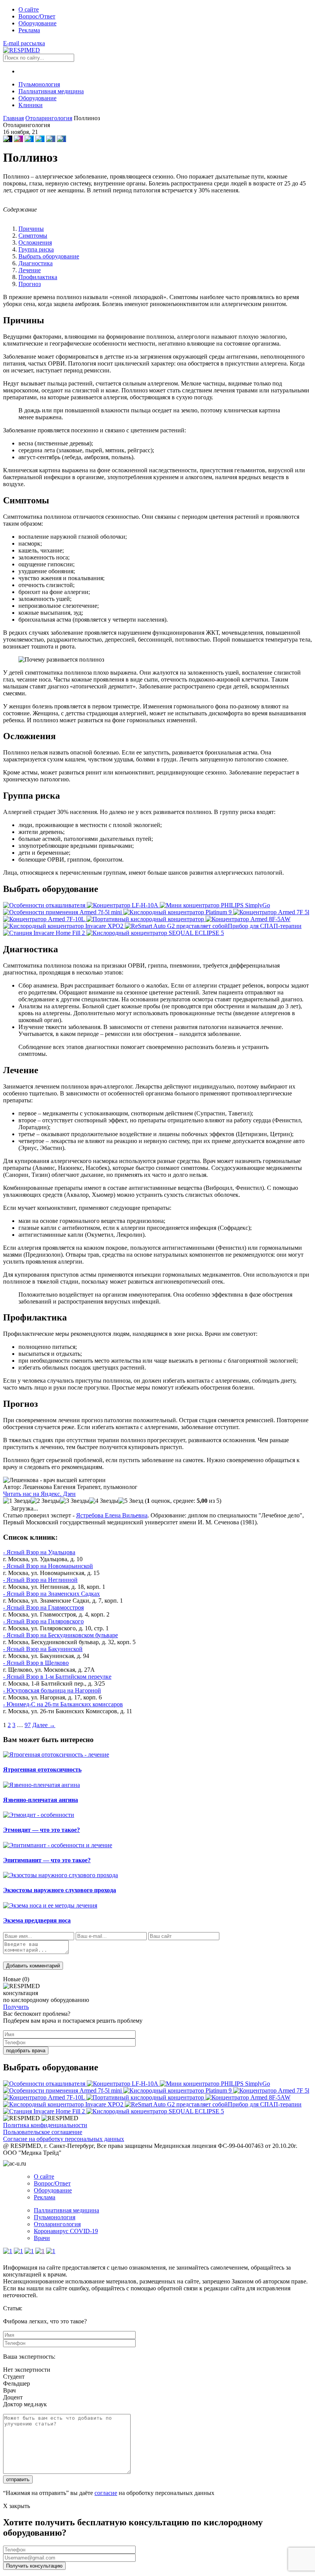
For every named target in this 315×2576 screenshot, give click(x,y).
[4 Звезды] (104, 1501)
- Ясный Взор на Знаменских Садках (51, 1594)
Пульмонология (39, 84)
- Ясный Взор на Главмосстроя (43, 1607)
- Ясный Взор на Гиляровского (43, 1621)
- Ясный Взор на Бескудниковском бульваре (61, 1635)
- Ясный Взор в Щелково (36, 1663)
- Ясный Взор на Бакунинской (43, 1649)
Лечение (30, 270)
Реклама (29, 30)
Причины (31, 229)
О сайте (29, 9)
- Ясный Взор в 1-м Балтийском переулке (57, 1677)
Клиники (31, 105)
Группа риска (36, 249)
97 (28, 1725)
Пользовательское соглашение (43, 2132)
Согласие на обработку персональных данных (64, 2139)
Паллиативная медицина (51, 91)
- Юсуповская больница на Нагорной (52, 1690)
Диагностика (36, 263)
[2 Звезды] (45, 1501)
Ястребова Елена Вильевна (112, 1515)
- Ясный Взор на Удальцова (39, 1552)
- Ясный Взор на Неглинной (40, 1580)
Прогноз (30, 284)
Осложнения (35, 242)
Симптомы (33, 236)
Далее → (44, 1725)
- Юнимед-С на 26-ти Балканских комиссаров (63, 1704)
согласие (106, 2493)
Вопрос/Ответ (37, 16)
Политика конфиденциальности (45, 2125)
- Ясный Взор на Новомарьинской (48, 1566)
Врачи (42, 2238)
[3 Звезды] (75, 1501)
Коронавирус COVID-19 (66, 2231)
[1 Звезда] (17, 1501)
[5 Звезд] (131, 1501)
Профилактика (38, 277)
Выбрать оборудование (49, 256)
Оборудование (37, 23)
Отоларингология (57, 2224)
